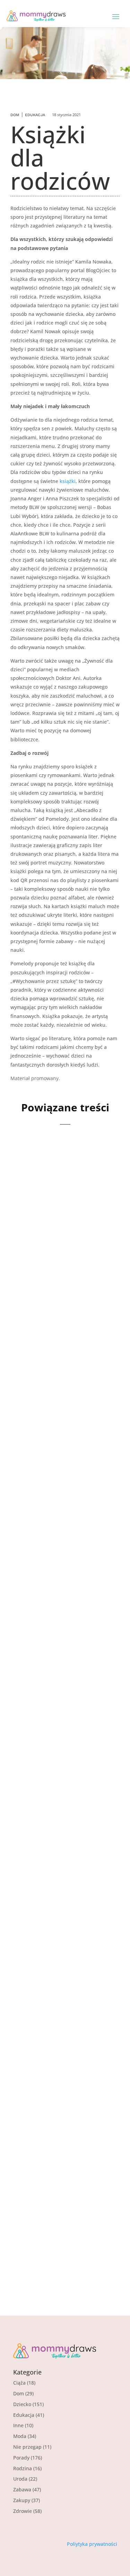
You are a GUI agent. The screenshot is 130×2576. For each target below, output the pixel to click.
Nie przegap (27, 2447)
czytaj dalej (36, 1313)
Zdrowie (23, 2511)
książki (68, 481)
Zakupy (22, 2500)
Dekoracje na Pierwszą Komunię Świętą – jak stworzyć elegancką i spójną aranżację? (63, 1433)
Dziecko (22, 2404)
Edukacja (35, 115)
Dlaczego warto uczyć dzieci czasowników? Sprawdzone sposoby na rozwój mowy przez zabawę (63, 1635)
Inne (18, 2425)
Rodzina (23, 2468)
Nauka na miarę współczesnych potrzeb (64, 2006)
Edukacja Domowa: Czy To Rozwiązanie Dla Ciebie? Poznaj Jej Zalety (63, 2185)
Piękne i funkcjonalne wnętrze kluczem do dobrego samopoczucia (63, 1832)
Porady (21, 2458)
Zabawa (22, 2489)
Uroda (20, 2479)
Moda (20, 2436)
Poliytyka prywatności (92, 2544)
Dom (15, 115)
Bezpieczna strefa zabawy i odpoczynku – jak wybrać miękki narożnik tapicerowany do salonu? (64, 1231)
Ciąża (19, 2383)
